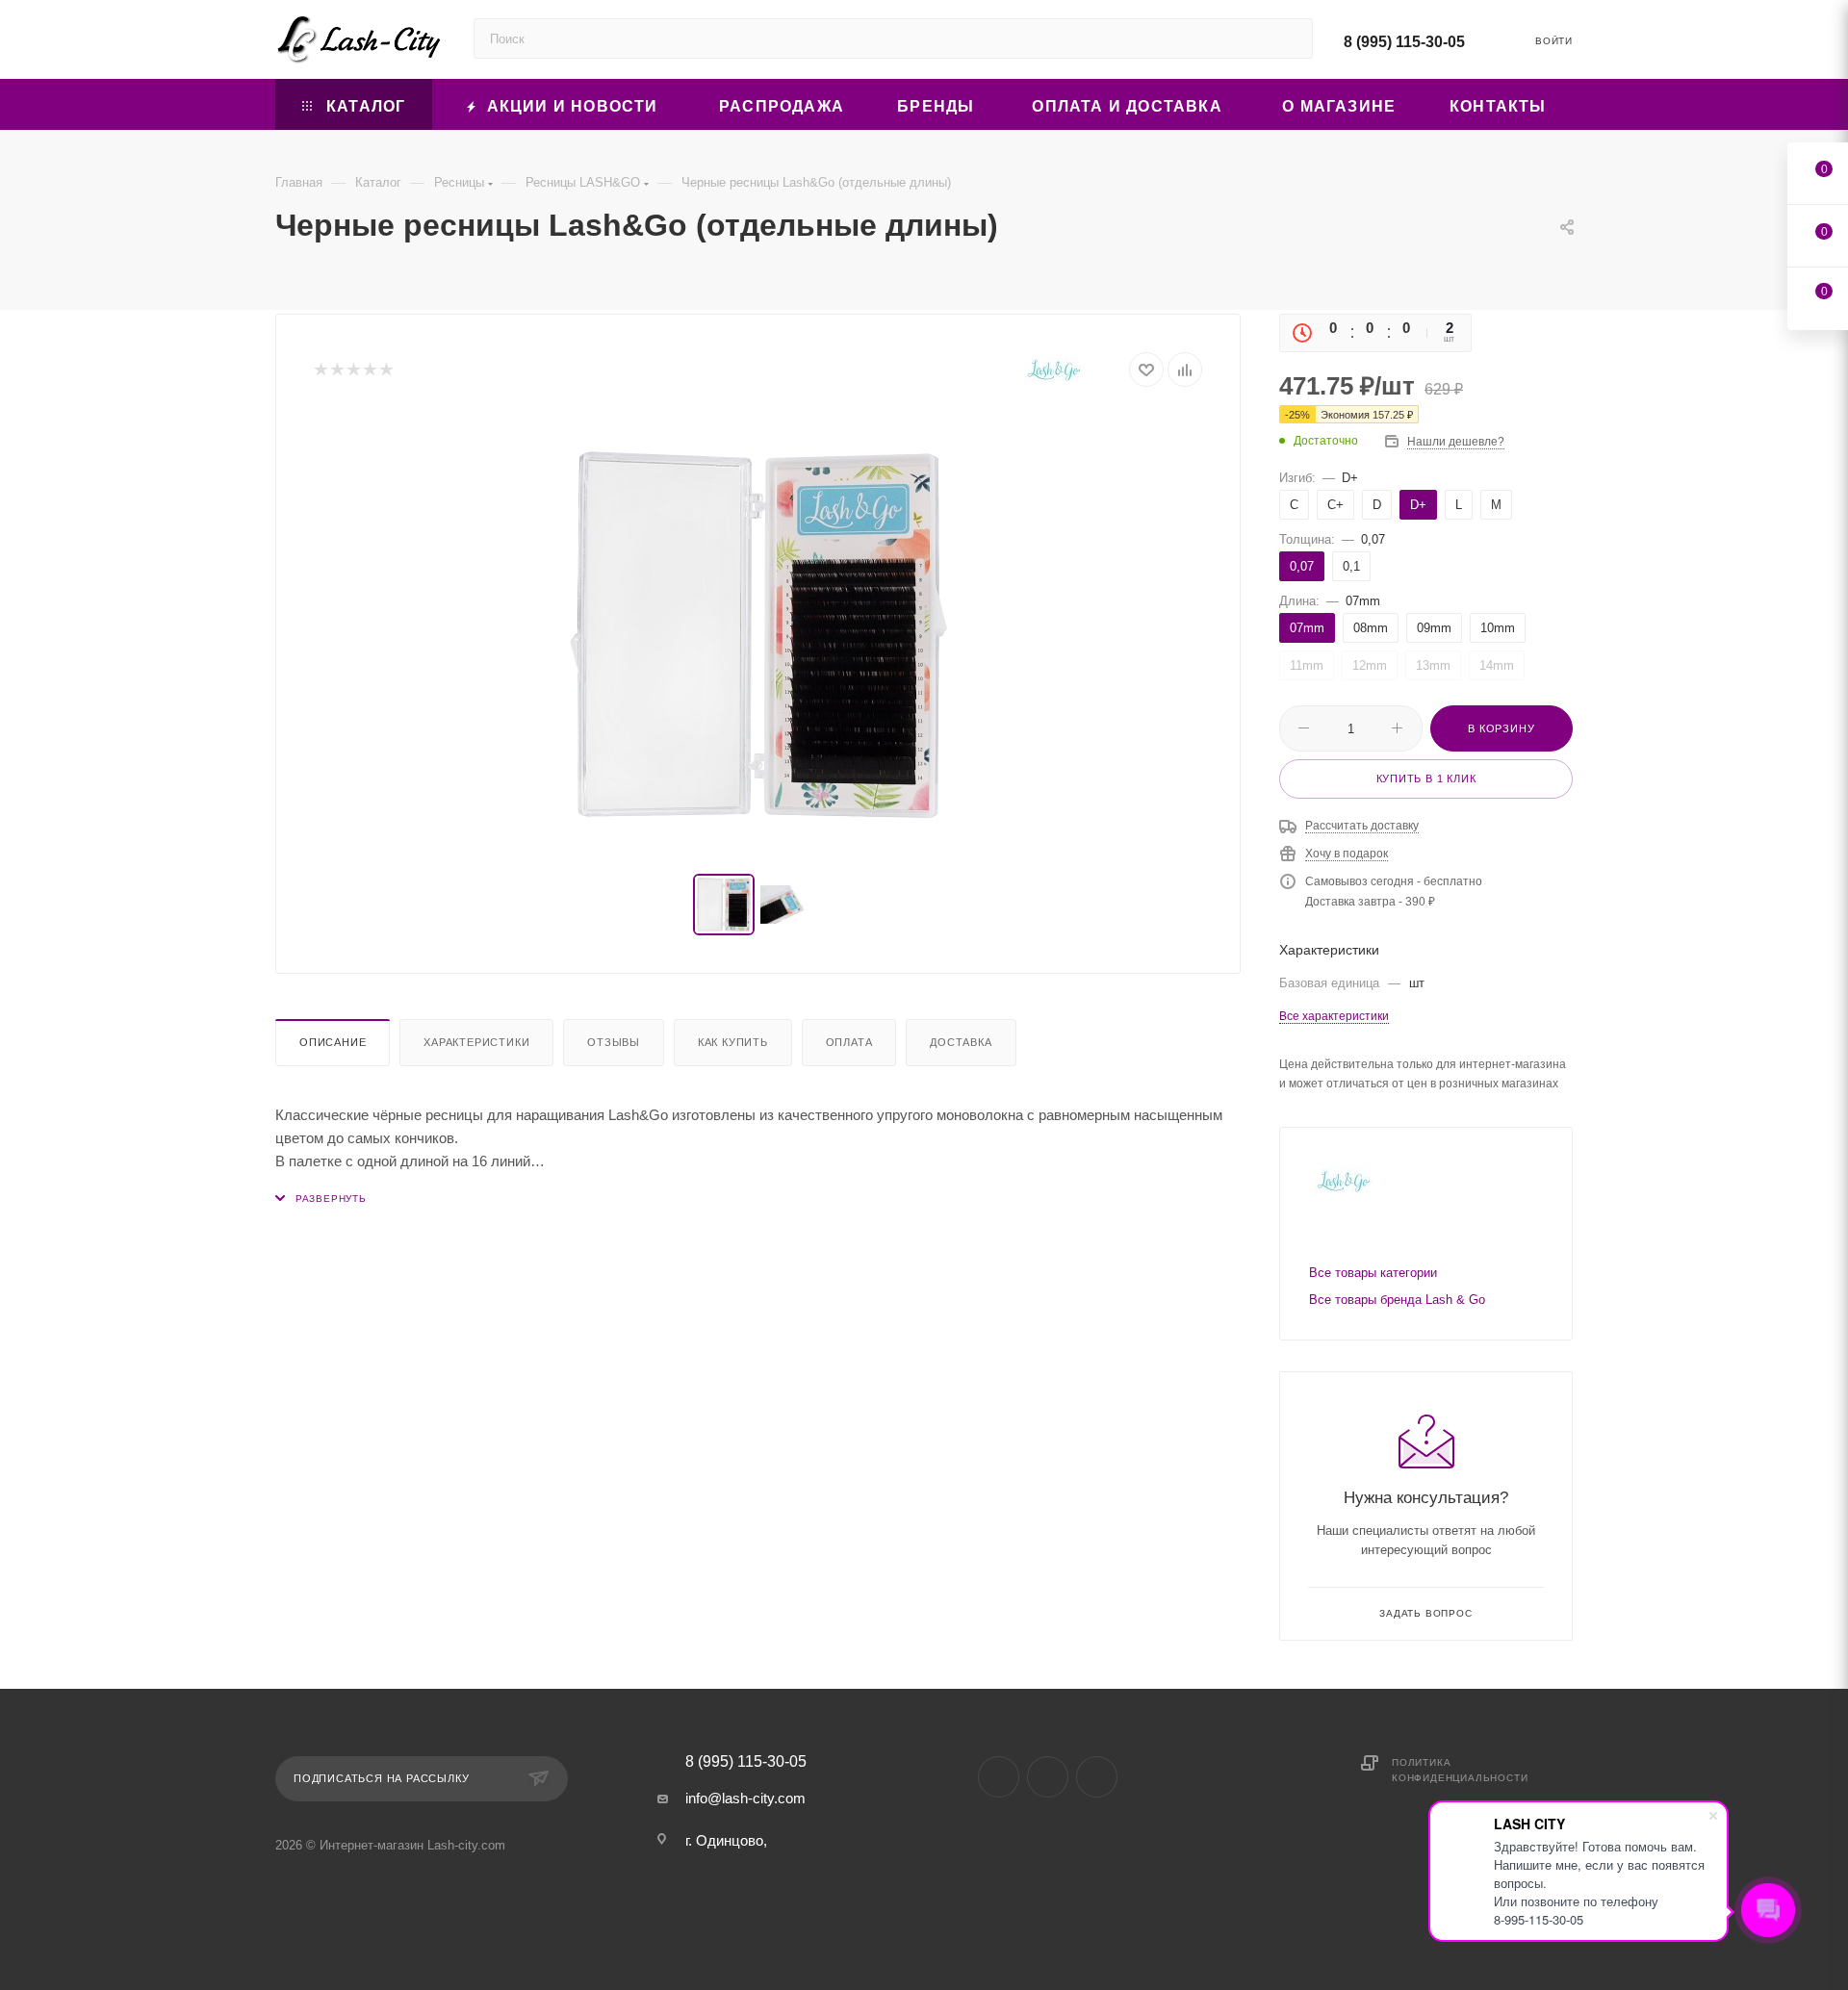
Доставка (961, 1042)
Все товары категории (1373, 1273)
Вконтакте (999, 1777)
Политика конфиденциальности (1460, 1770)
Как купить (733, 1042)
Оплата (849, 1042)
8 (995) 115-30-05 (1404, 42)
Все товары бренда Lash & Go (1397, 1300)
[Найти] (1289, 38)
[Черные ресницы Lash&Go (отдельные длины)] (758, 634)
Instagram (1048, 1777)
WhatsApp (1097, 1777)
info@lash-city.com (745, 1798)
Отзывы (614, 1042)
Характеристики (476, 1042)
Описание (333, 1042)
